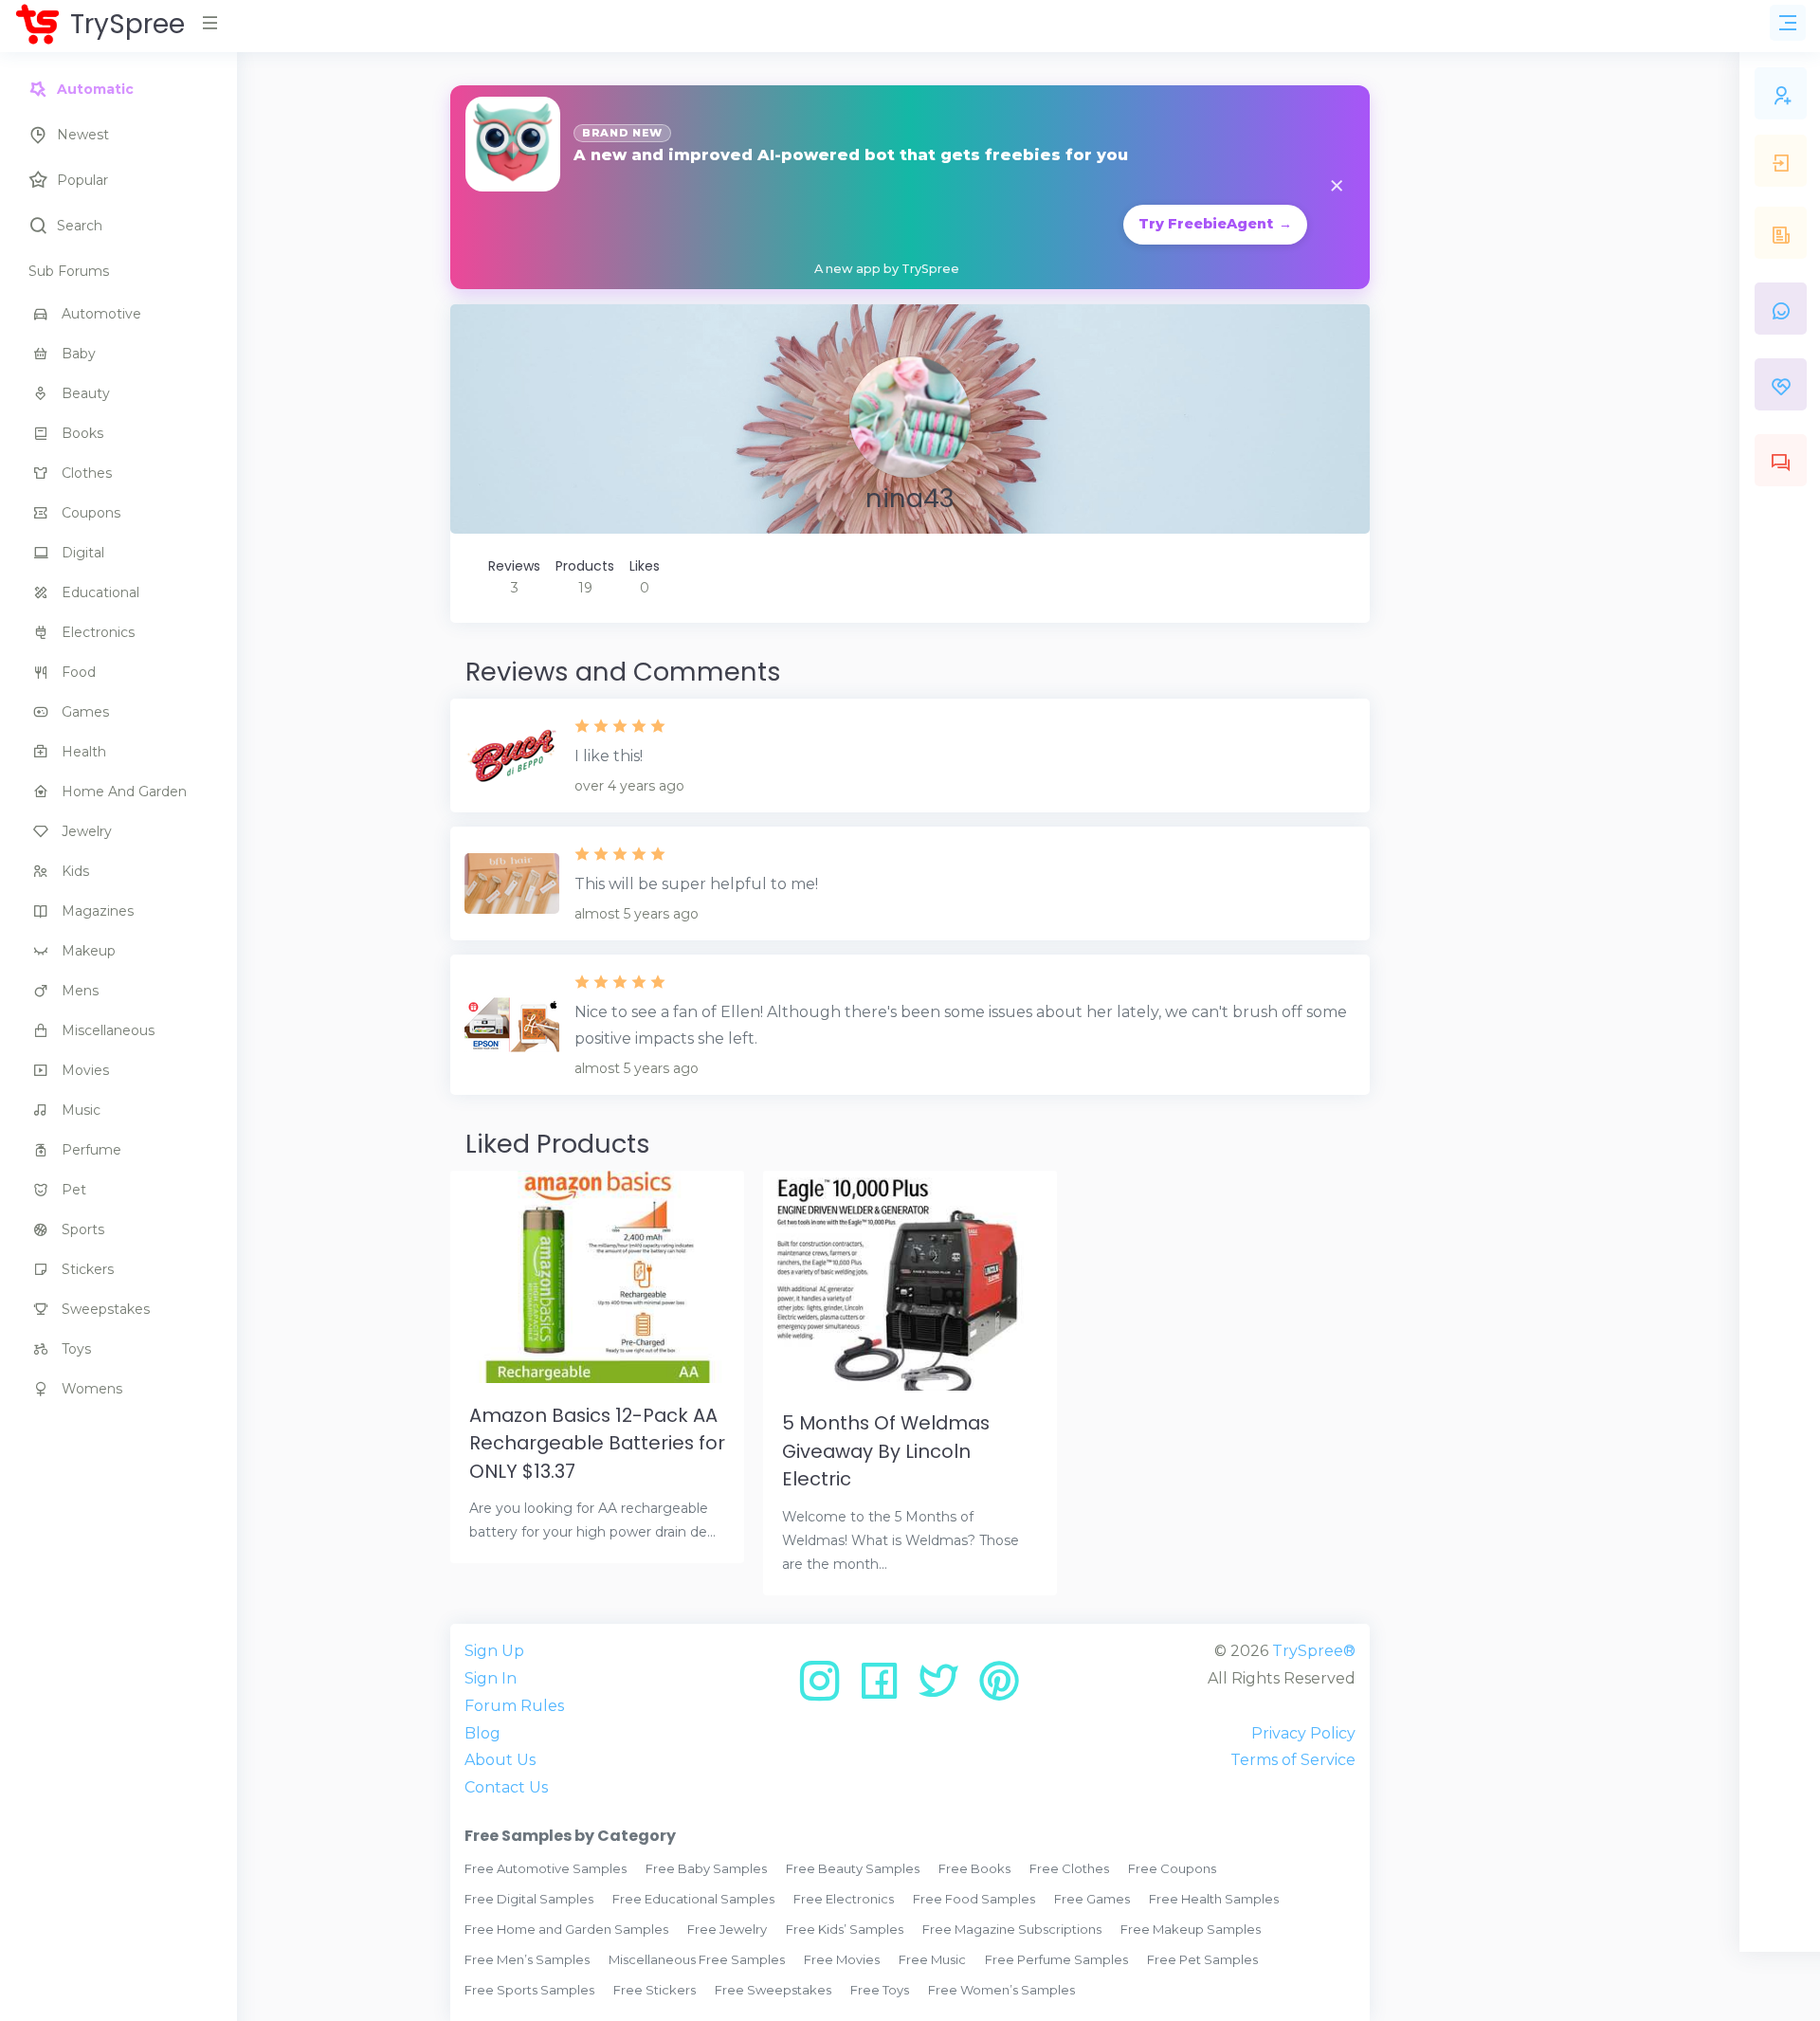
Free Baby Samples (706, 1868)
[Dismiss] (1337, 187)
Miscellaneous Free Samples (697, 1959)
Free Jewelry (727, 1929)
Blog (482, 1733)
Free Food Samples (974, 1899)
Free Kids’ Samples (845, 1929)
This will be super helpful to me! (696, 884)
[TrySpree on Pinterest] (999, 1688)
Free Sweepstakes (773, 1990)
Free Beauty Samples (853, 1868)
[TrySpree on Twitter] (946, 1688)
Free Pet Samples (1202, 1959)
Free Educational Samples (693, 1899)
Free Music (932, 1959)
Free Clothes (1069, 1868)
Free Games (1092, 1899)
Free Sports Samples (529, 1990)
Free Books (974, 1868)
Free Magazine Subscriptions (1012, 1929)
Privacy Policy (1303, 1733)
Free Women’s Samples (1001, 1990)
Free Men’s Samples (527, 1959)
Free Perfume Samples (1056, 1959)
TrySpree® (1314, 1651)
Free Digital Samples (529, 1899)
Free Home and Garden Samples (566, 1929)
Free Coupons (1172, 1868)
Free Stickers (655, 1990)
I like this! (609, 756)
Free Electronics (844, 1899)
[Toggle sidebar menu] (1788, 23)
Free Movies (842, 1959)
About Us (500, 1760)
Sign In (491, 1678)
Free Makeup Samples (1191, 1929)
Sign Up (494, 1651)
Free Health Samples (1214, 1899)
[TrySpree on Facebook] (886, 1688)
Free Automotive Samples (546, 1868)
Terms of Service (1293, 1760)
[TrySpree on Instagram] (826, 1688)
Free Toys (880, 1990)
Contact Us (506, 1787)
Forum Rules (514, 1706)
